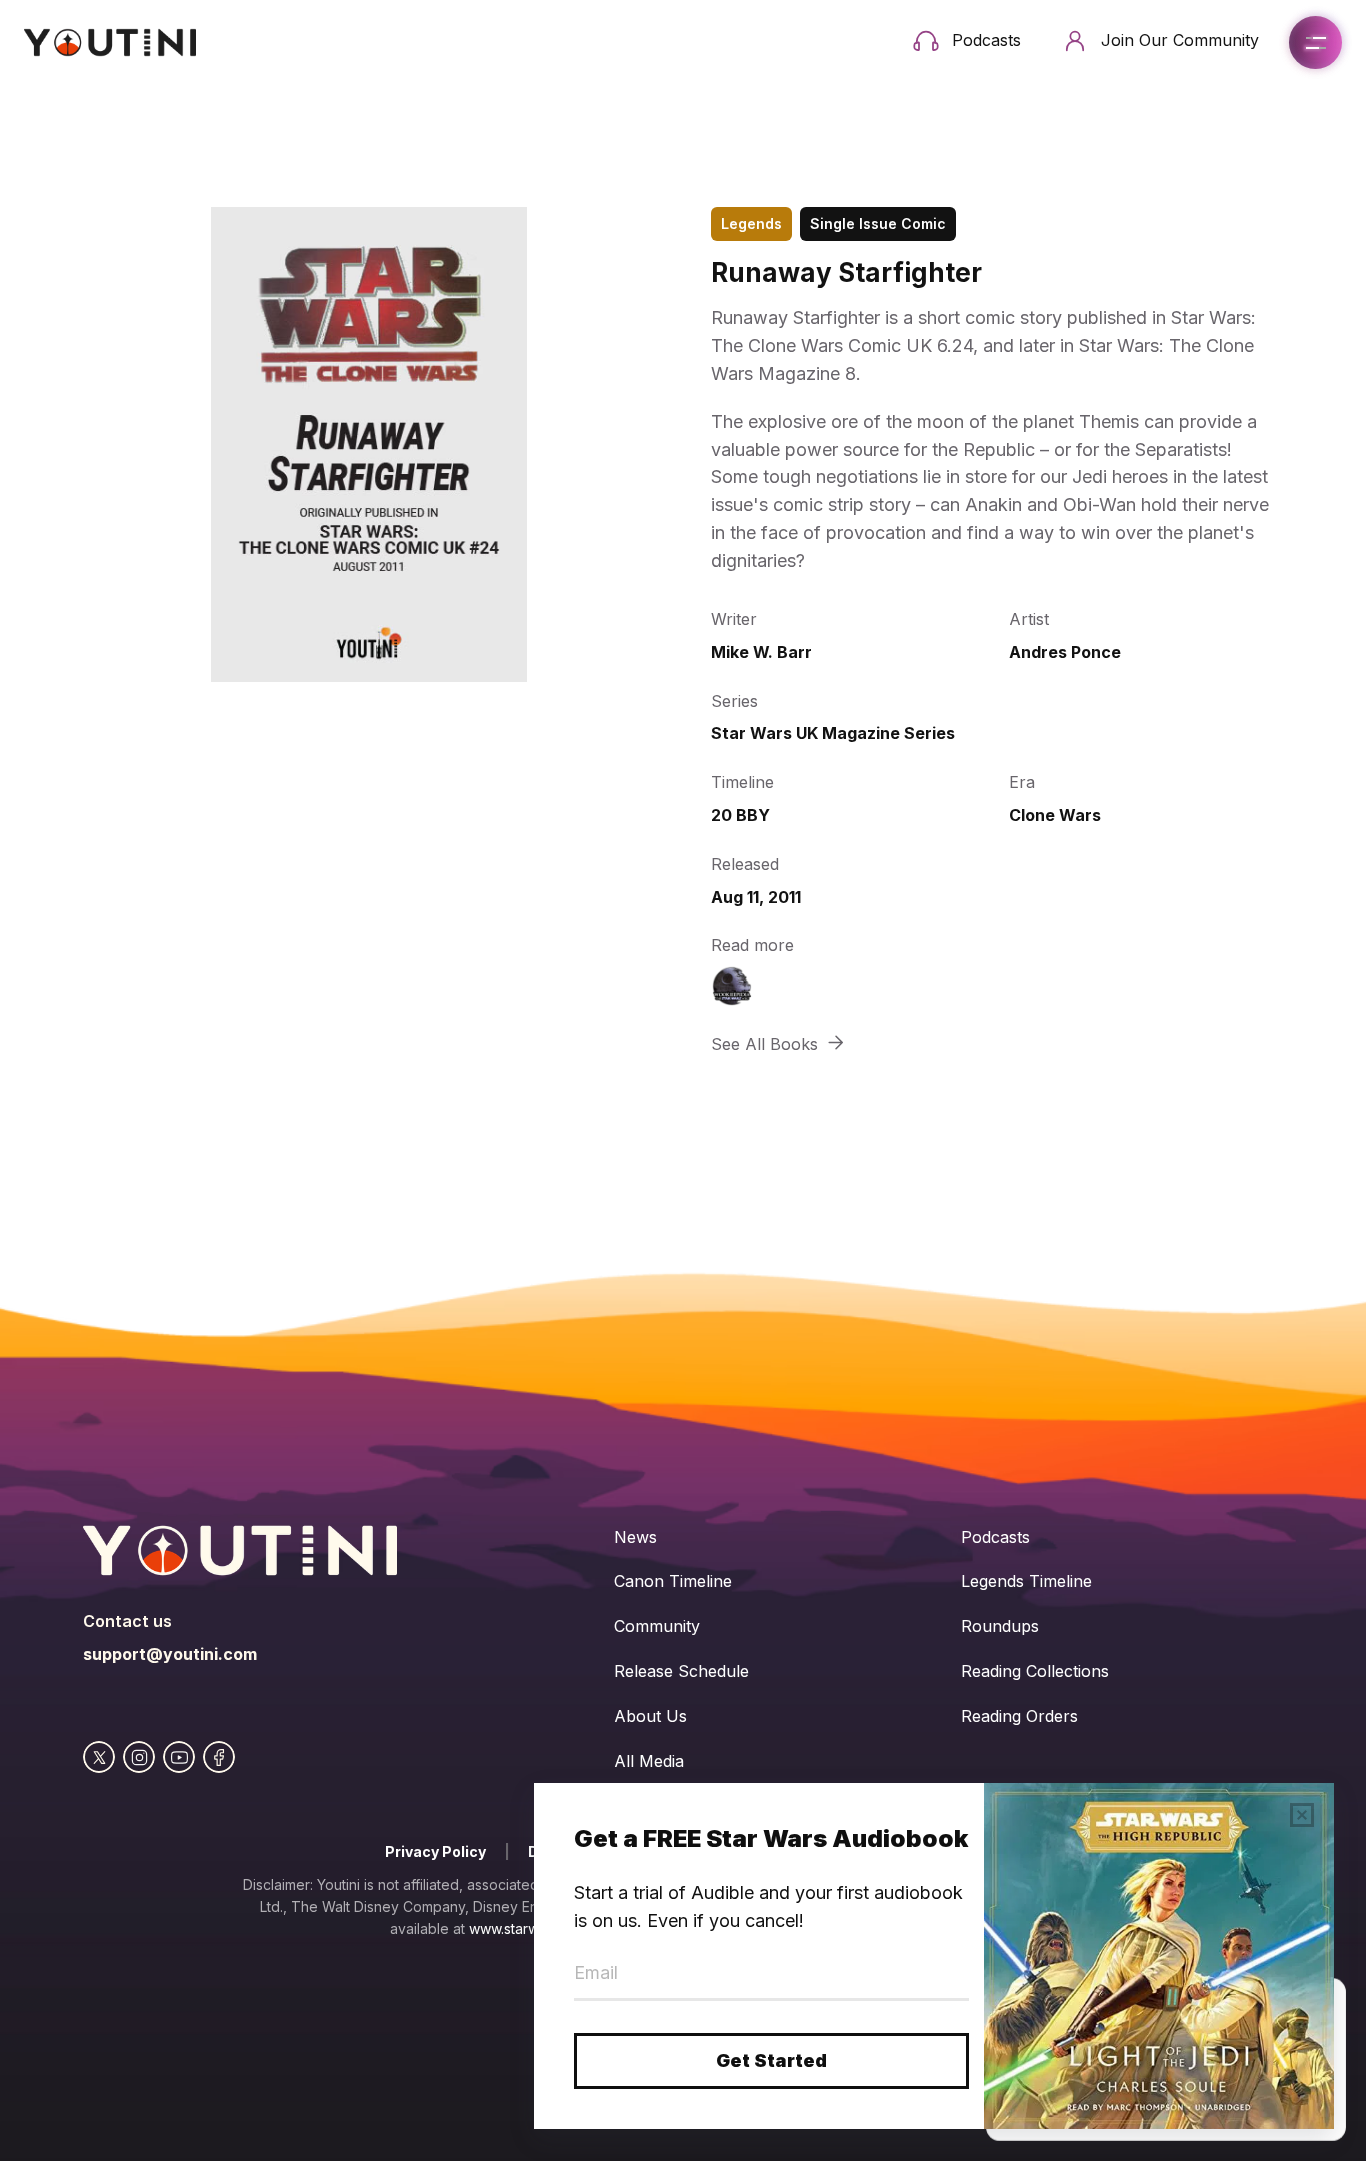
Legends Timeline (1026, 1581)
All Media (649, 1761)
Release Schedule (681, 1671)
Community (657, 1626)
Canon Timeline (673, 1581)
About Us (650, 1716)
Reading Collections (1035, 1671)
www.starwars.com (529, 1928)
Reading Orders (1019, 1716)
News (635, 1537)
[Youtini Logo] (110, 42)
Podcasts (995, 1537)
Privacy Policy (435, 1851)
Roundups (1000, 1626)
